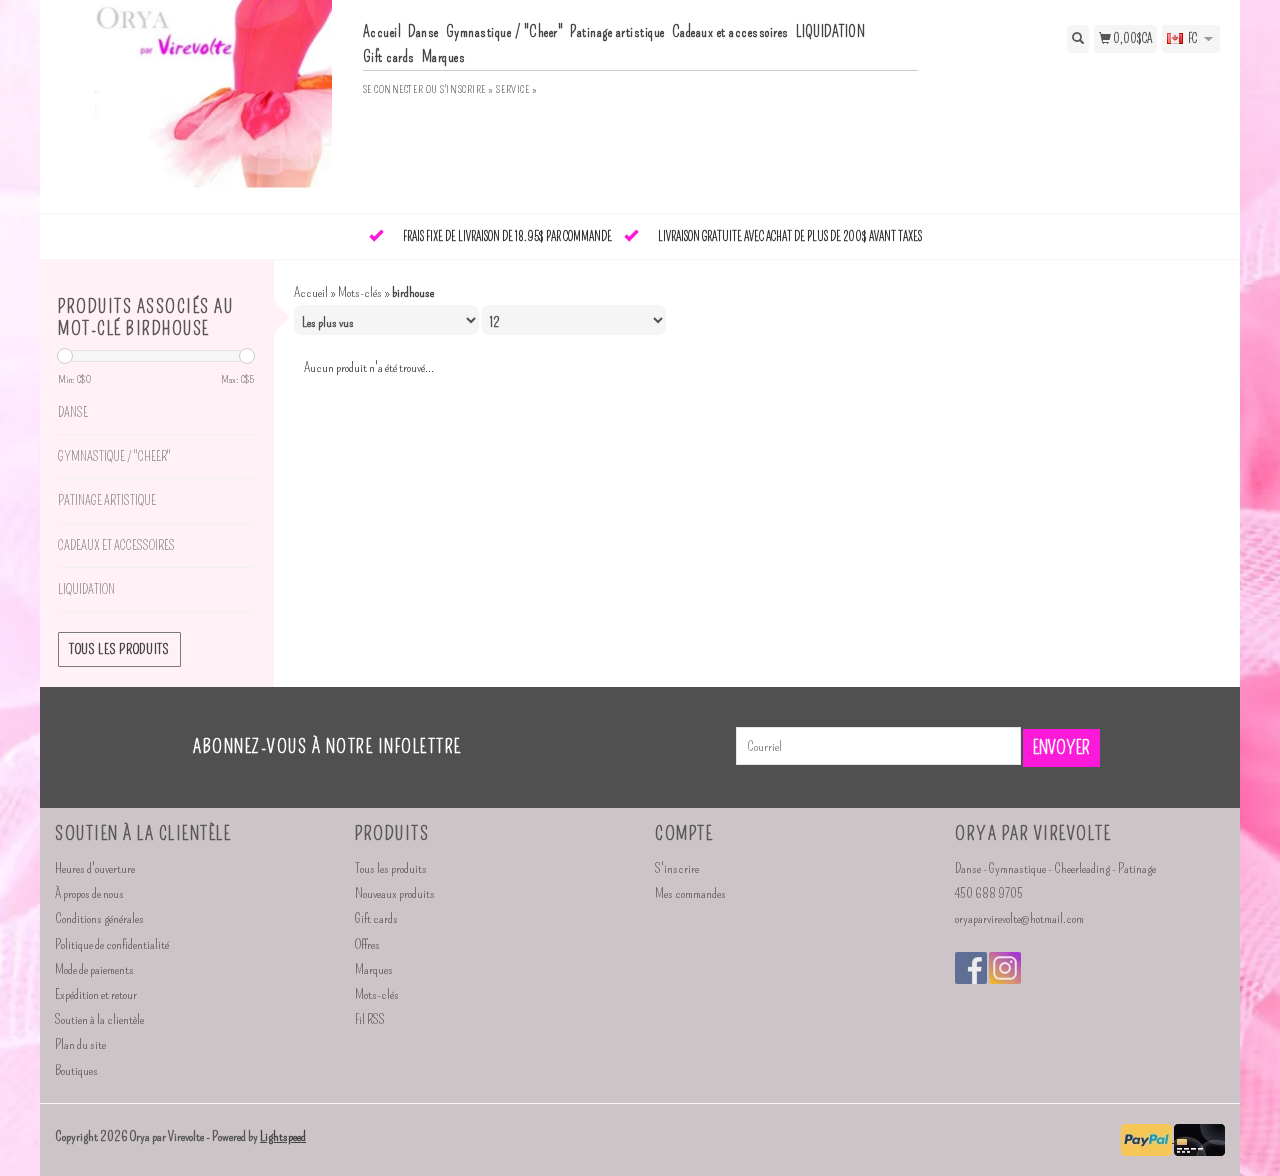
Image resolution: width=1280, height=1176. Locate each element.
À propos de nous (89, 893)
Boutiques (76, 1070)
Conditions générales (99, 918)
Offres (367, 944)
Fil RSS (370, 1019)
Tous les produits (119, 649)
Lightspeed (283, 1136)
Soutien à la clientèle (99, 1019)
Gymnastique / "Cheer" (505, 32)
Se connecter (393, 89)
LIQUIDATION (831, 32)
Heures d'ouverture (95, 868)
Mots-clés (360, 292)
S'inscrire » (467, 89)
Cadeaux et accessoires (730, 32)
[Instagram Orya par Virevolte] (1005, 968)
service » (516, 89)
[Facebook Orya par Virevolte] (971, 968)
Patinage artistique (617, 32)
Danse (423, 32)
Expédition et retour (96, 994)
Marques (444, 57)
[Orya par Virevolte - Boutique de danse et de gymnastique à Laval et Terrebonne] (201, 104)
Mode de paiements (94, 969)
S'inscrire (677, 868)
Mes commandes (690, 893)
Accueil (382, 32)
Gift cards (389, 57)
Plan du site (80, 1044)
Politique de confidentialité (112, 944)
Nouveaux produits (395, 893)
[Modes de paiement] (1147, 1137)
